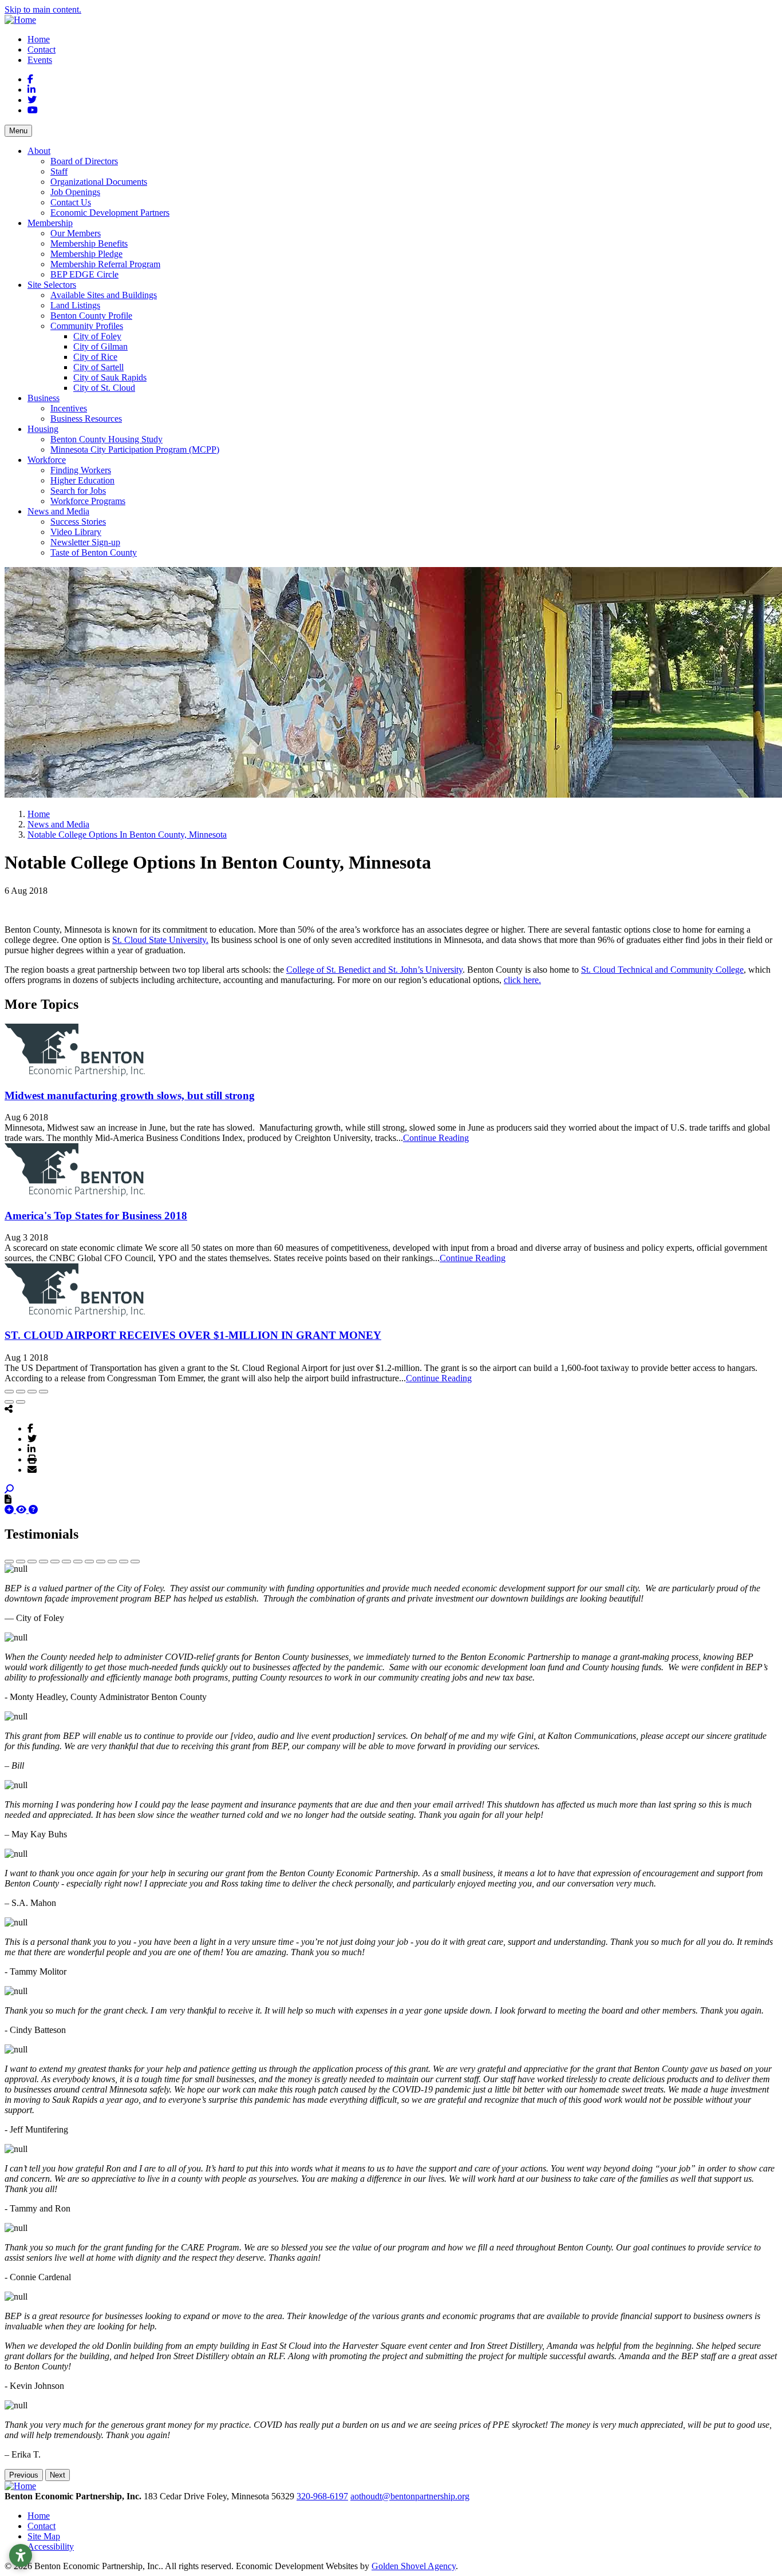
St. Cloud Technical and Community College (662, 970)
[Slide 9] (101, 1562)
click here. (522, 980)
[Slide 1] (9, 1562)
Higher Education (82, 480)
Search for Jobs (78, 491)
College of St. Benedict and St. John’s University (374, 970)
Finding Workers (81, 470)
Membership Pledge (86, 254)
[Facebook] (30, 1428)
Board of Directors (84, 161)
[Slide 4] (44, 1562)
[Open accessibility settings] (21, 2555)
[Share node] (9, 1409)
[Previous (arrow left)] (9, 1402)
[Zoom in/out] (44, 1392)
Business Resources (86, 419)
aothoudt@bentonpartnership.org (410, 2496)
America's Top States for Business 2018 (96, 1216)
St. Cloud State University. (160, 940)
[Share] (21, 1392)
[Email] (32, 1469)
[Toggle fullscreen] (32, 1392)
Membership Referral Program (105, 264)
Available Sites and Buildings (104, 295)
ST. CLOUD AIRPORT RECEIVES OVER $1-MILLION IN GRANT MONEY (193, 1335)
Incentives (69, 408)
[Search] (9, 1489)
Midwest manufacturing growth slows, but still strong (130, 1095)
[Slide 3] (32, 1562)
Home (39, 39)
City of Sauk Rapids (110, 377)
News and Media (58, 511)
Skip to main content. (43, 9)
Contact (42, 49)
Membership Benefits (89, 243)
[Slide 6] (66, 1562)
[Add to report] (10, 1510)
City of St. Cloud (104, 388)
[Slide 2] (21, 1562)
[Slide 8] (89, 1562)
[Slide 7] (78, 1562)
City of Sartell (98, 367)
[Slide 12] (135, 1562)
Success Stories (78, 522)
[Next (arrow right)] (21, 1402)
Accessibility (51, 2547)
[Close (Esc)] (9, 1392)
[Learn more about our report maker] (33, 1510)
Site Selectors (52, 285)
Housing (43, 429)
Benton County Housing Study (106, 439)
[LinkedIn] (31, 1449)
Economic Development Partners (110, 213)
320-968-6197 (322, 2496)
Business (44, 398)
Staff (59, 171)
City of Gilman (100, 346)
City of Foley (97, 336)
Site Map (44, 2536)
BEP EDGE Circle (84, 274)
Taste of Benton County (94, 552)
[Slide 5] (55, 1562)
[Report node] (8, 1499)
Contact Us (71, 202)
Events (40, 60)
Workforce (47, 460)
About (39, 151)
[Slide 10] (112, 1562)
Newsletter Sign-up (85, 542)
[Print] (32, 1459)
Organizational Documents (99, 182)
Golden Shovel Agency (414, 2566)
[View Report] (22, 1510)
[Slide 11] (124, 1562)
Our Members (76, 233)
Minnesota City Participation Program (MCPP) (135, 449)
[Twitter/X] (32, 1438)
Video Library (76, 532)
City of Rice (95, 357)
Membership (50, 223)
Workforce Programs (88, 501)
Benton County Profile (91, 316)
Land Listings (75, 305)
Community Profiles (87, 326)
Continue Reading (436, 1138)
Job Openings (75, 192)
